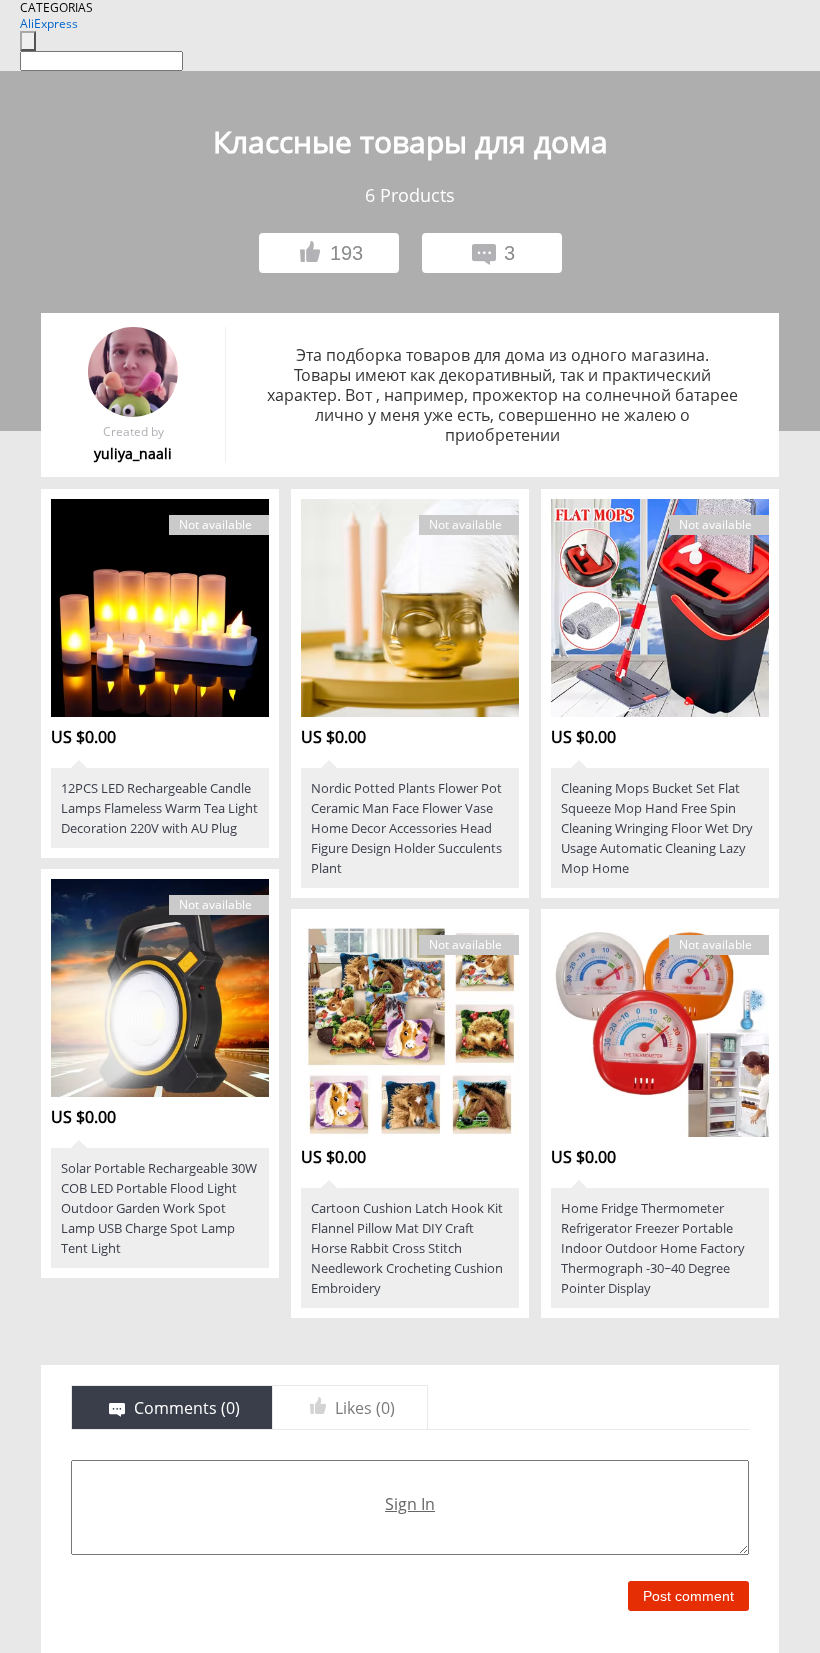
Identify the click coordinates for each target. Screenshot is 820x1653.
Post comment (688, 1596)
